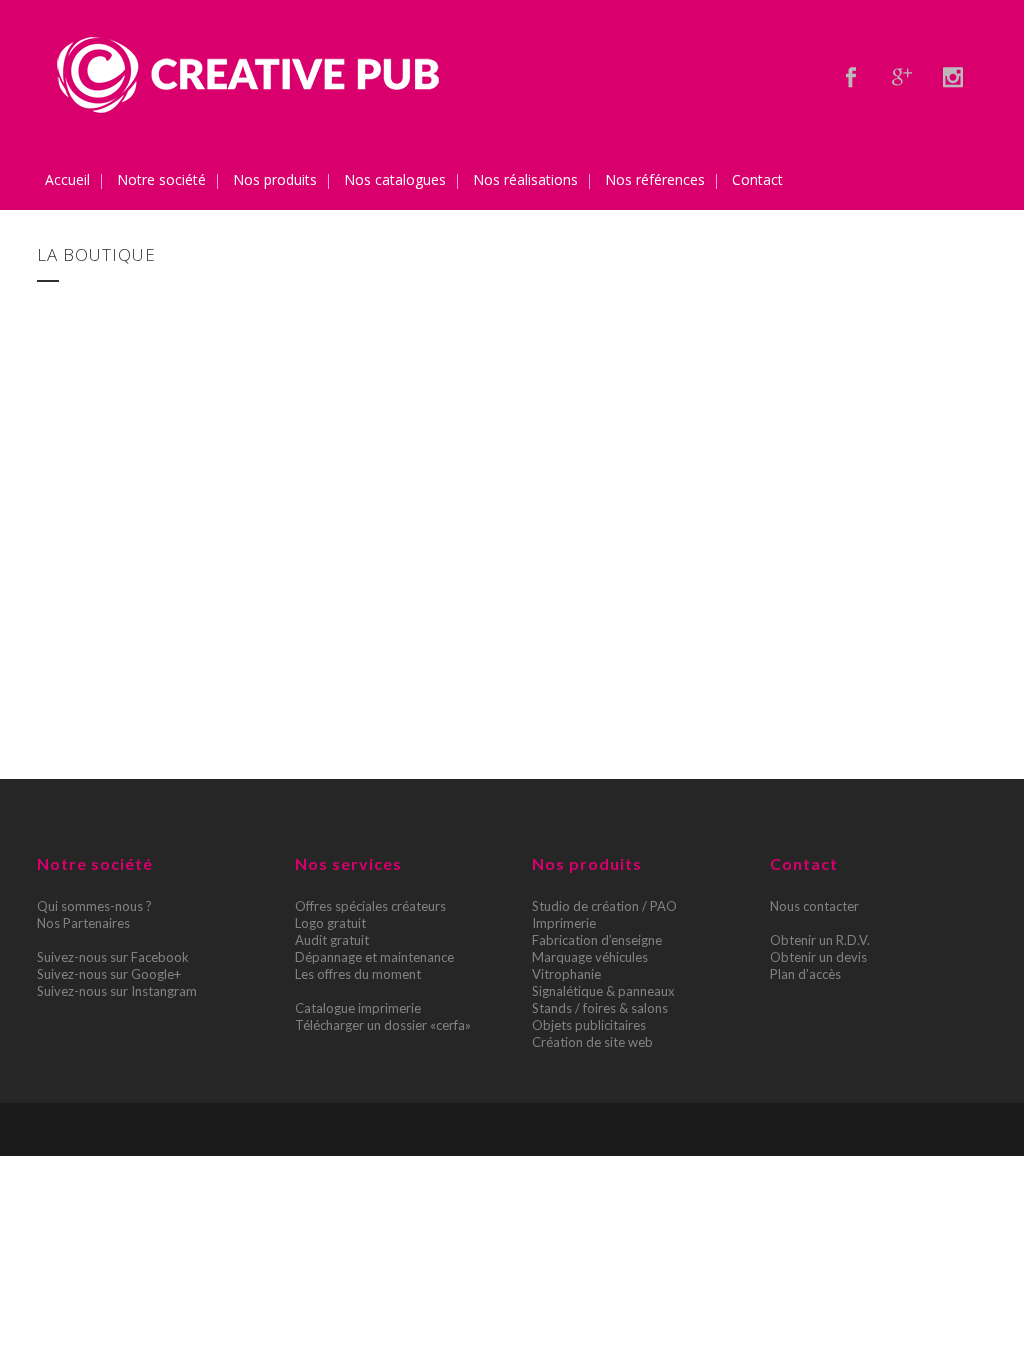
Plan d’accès (805, 974)
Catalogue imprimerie (358, 1008)
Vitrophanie (566, 974)
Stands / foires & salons (600, 1008)
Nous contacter (814, 906)
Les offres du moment (358, 974)
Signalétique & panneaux (603, 991)
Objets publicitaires (589, 1025)
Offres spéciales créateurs (370, 906)
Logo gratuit (330, 923)
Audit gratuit (332, 940)
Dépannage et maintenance (374, 957)
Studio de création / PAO (604, 906)
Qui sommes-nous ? (94, 906)
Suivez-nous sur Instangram (117, 991)
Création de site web (592, 1042)
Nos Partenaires (83, 923)
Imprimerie (564, 923)
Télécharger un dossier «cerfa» (383, 1025)
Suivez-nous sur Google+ (109, 974)
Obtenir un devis (818, 957)
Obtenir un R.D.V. (820, 940)
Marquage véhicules (590, 957)
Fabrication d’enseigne (597, 940)
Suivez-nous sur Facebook (113, 957)
